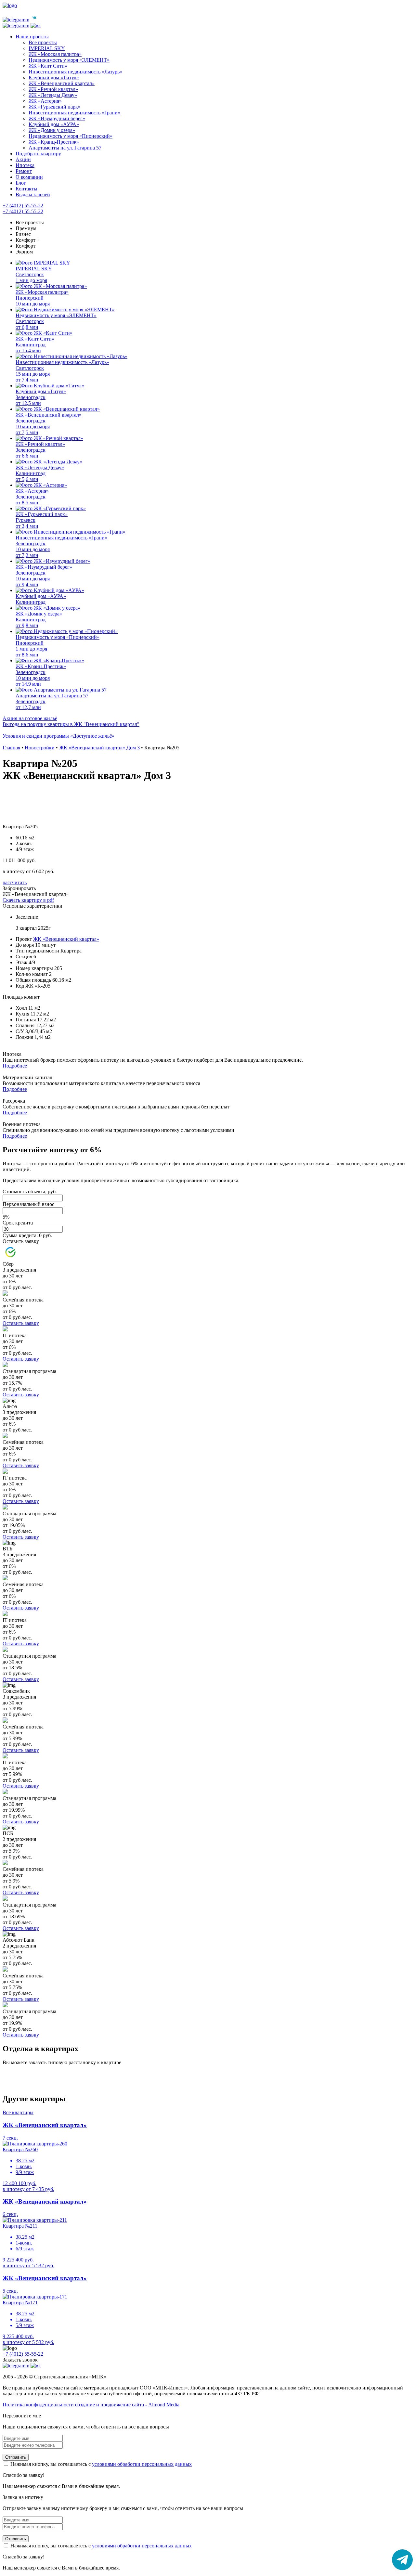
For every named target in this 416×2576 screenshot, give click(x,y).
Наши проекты (32, 37)
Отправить (16, 2457)
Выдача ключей (33, 194)
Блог (21, 183)
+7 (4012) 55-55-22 (23, 206)
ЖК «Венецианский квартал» (66, 939)
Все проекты (30, 222)
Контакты (26, 189)
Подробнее (15, 1066)
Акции (23, 159)
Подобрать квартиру (38, 154)
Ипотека (25, 165)
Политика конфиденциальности (38, 2405)
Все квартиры (18, 2112)
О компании (29, 177)
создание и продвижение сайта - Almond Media (127, 2405)
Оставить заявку (21, 1241)
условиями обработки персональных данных (142, 2464)
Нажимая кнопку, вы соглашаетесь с (100, 2464)
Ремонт (24, 171)
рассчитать (15, 882)
